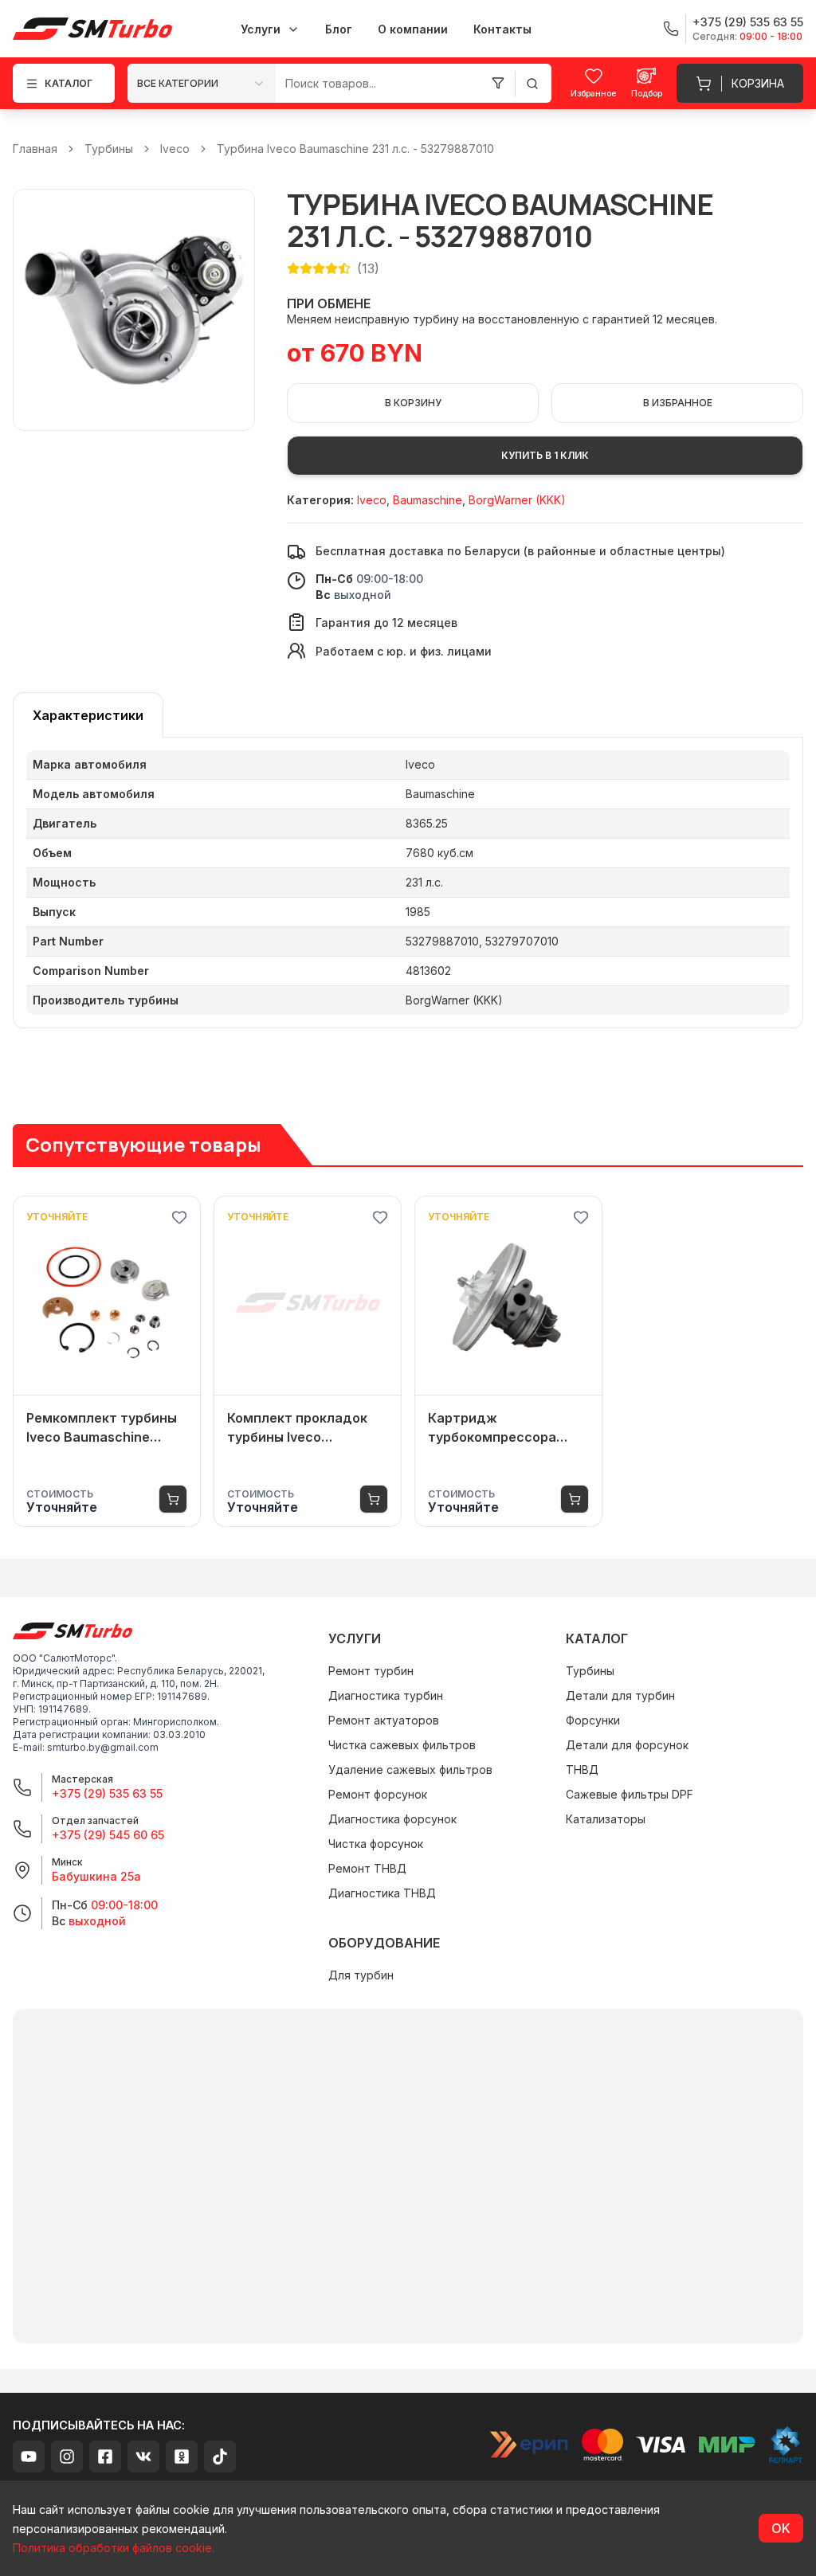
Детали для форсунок (627, 1745)
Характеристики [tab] (88, 715)
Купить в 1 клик (545, 455)
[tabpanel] (408, 883)
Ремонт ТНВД (367, 1868)
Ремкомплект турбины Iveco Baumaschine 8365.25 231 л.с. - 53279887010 (102, 1428)
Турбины (109, 149)
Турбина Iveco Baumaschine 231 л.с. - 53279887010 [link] (355, 149)
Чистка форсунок (376, 1844)
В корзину (413, 403)
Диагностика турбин (386, 1695)
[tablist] (88, 715)
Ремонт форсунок (378, 1794)
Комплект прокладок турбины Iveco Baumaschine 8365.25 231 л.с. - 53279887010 (301, 1428)
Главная (35, 149)
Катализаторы (606, 1819)
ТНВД (582, 1770)
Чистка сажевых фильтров (402, 1745)
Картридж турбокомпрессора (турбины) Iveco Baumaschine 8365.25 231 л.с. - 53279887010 (502, 1428)
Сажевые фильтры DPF (630, 1794)
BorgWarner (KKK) (517, 500)
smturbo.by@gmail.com (103, 1747)
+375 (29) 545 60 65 (108, 1835)
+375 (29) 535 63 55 (107, 1793)
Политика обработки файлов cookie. (114, 2548)
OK (781, 2528)
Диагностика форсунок (392, 1819)
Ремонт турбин (371, 1671)
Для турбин (361, 1975)
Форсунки (593, 1720)
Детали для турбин (620, 1695)
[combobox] (202, 83)
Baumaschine (428, 500)
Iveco (175, 149)
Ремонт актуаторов (384, 1720)
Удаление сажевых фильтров (410, 1770)
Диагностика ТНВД (382, 1893)
